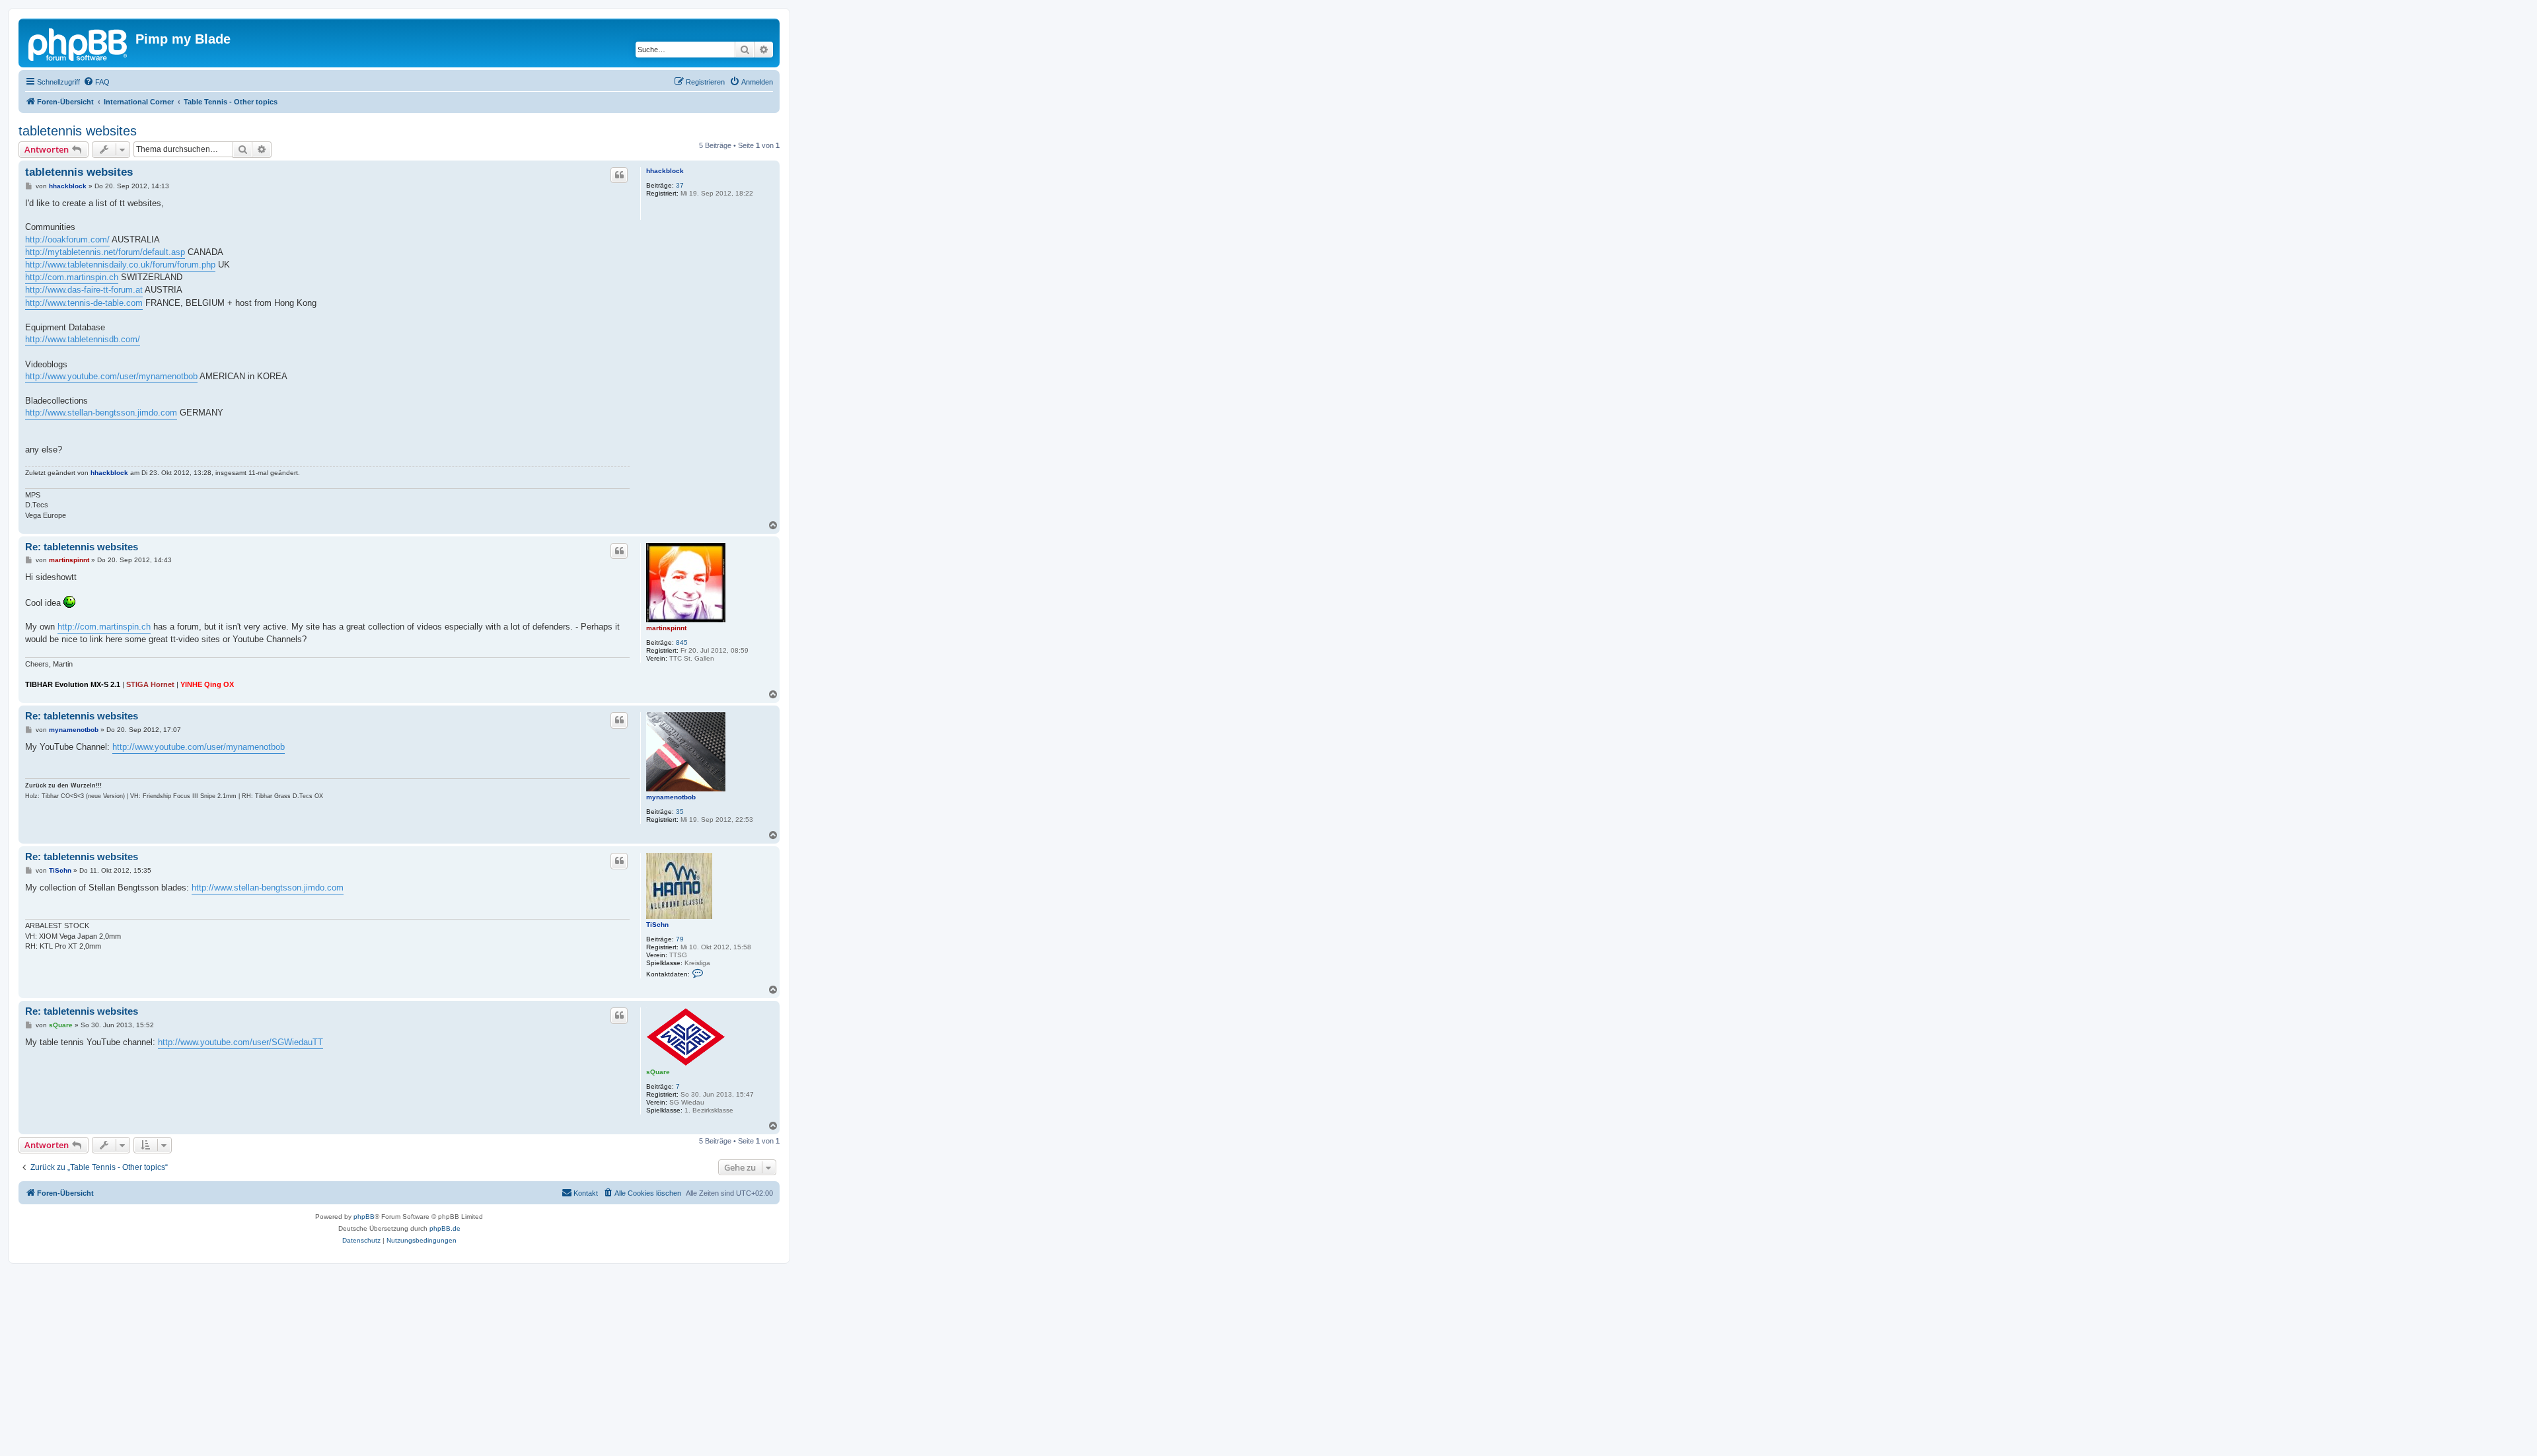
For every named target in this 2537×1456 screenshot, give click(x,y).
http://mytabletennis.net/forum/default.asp (105, 252)
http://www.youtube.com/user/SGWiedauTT (240, 1042)
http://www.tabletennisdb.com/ (83, 339)
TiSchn (657, 925)
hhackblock (665, 171)
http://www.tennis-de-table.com (84, 303)
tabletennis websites (78, 131)
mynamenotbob (671, 797)
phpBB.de (445, 1228)
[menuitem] (96, 82)
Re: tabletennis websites (82, 547)
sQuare (658, 1072)
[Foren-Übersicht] (79, 43)
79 (680, 939)
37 (680, 185)
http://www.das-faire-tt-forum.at (84, 290)
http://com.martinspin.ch (72, 277)
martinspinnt (666, 628)
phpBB (364, 1217)
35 (680, 812)
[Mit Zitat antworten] (619, 175)
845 (682, 642)
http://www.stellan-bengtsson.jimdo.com (101, 413)
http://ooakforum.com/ (67, 239)
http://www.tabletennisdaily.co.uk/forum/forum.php (120, 265)
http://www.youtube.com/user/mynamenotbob (111, 376)
